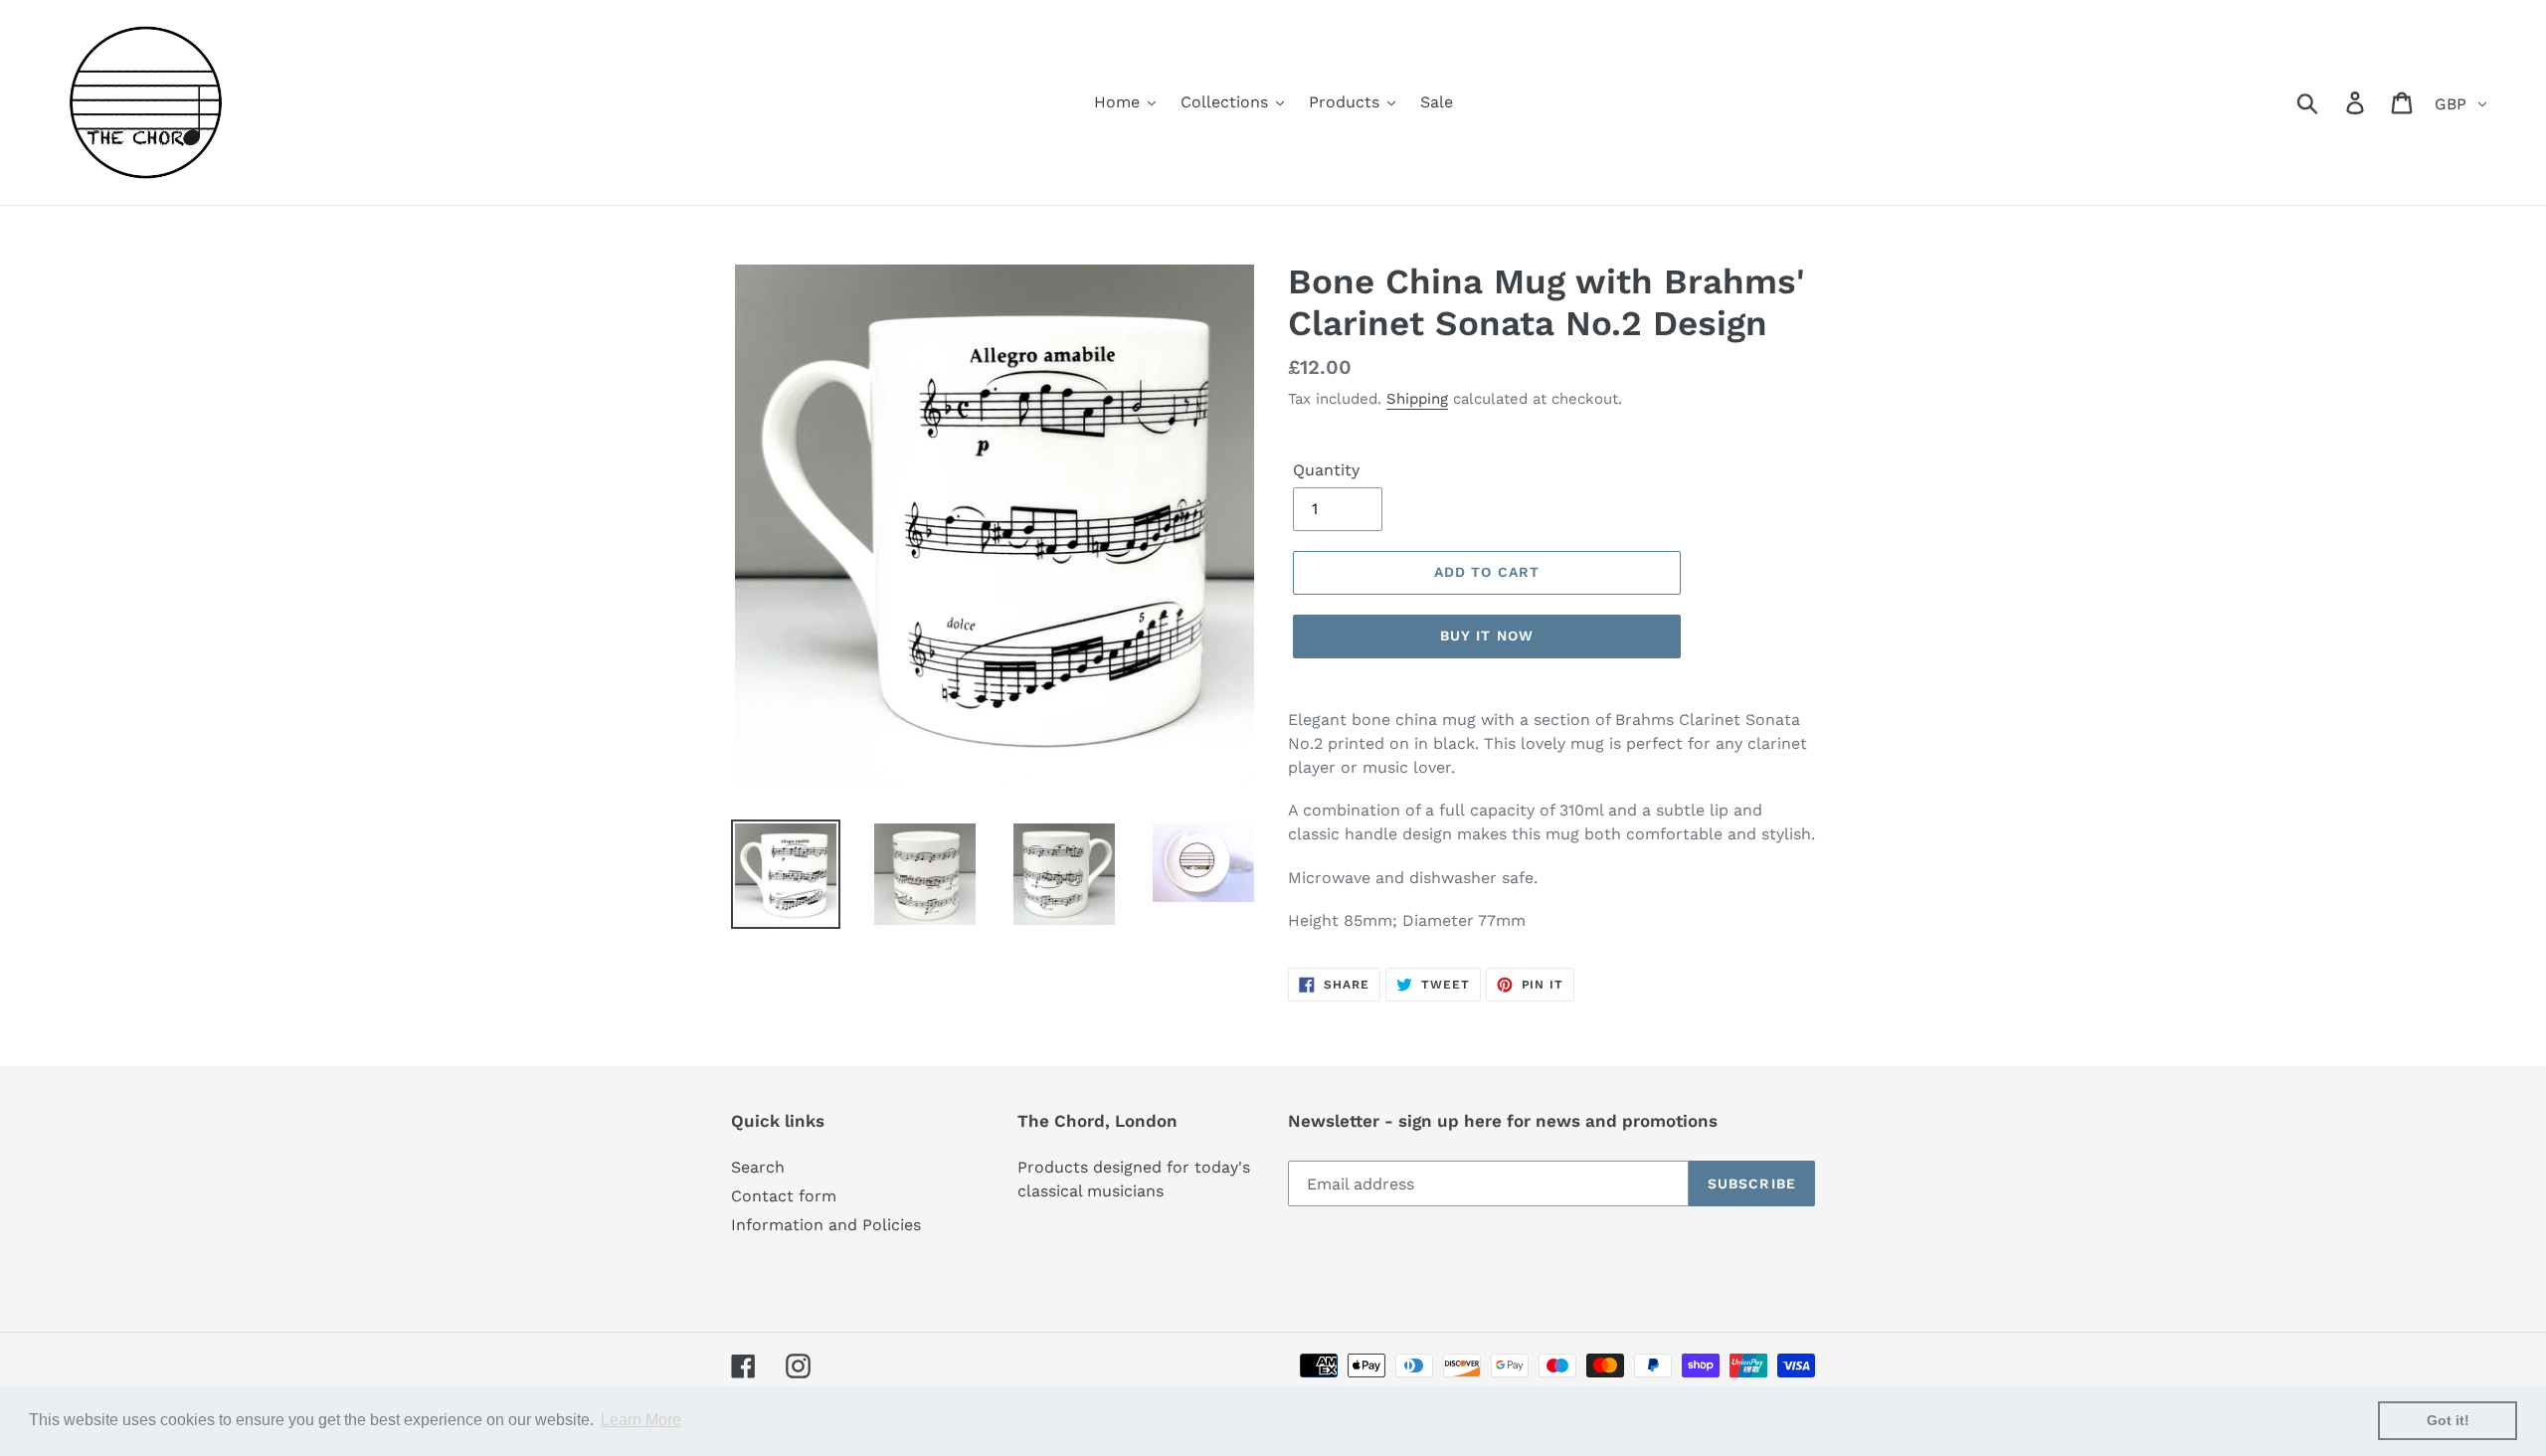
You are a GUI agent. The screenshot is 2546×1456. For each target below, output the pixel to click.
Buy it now (1487, 636)
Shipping (1417, 399)
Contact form (784, 1196)
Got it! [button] (2448, 1420)
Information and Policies (826, 1225)
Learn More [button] (641, 1420)
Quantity (1326, 470)
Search (758, 1167)
